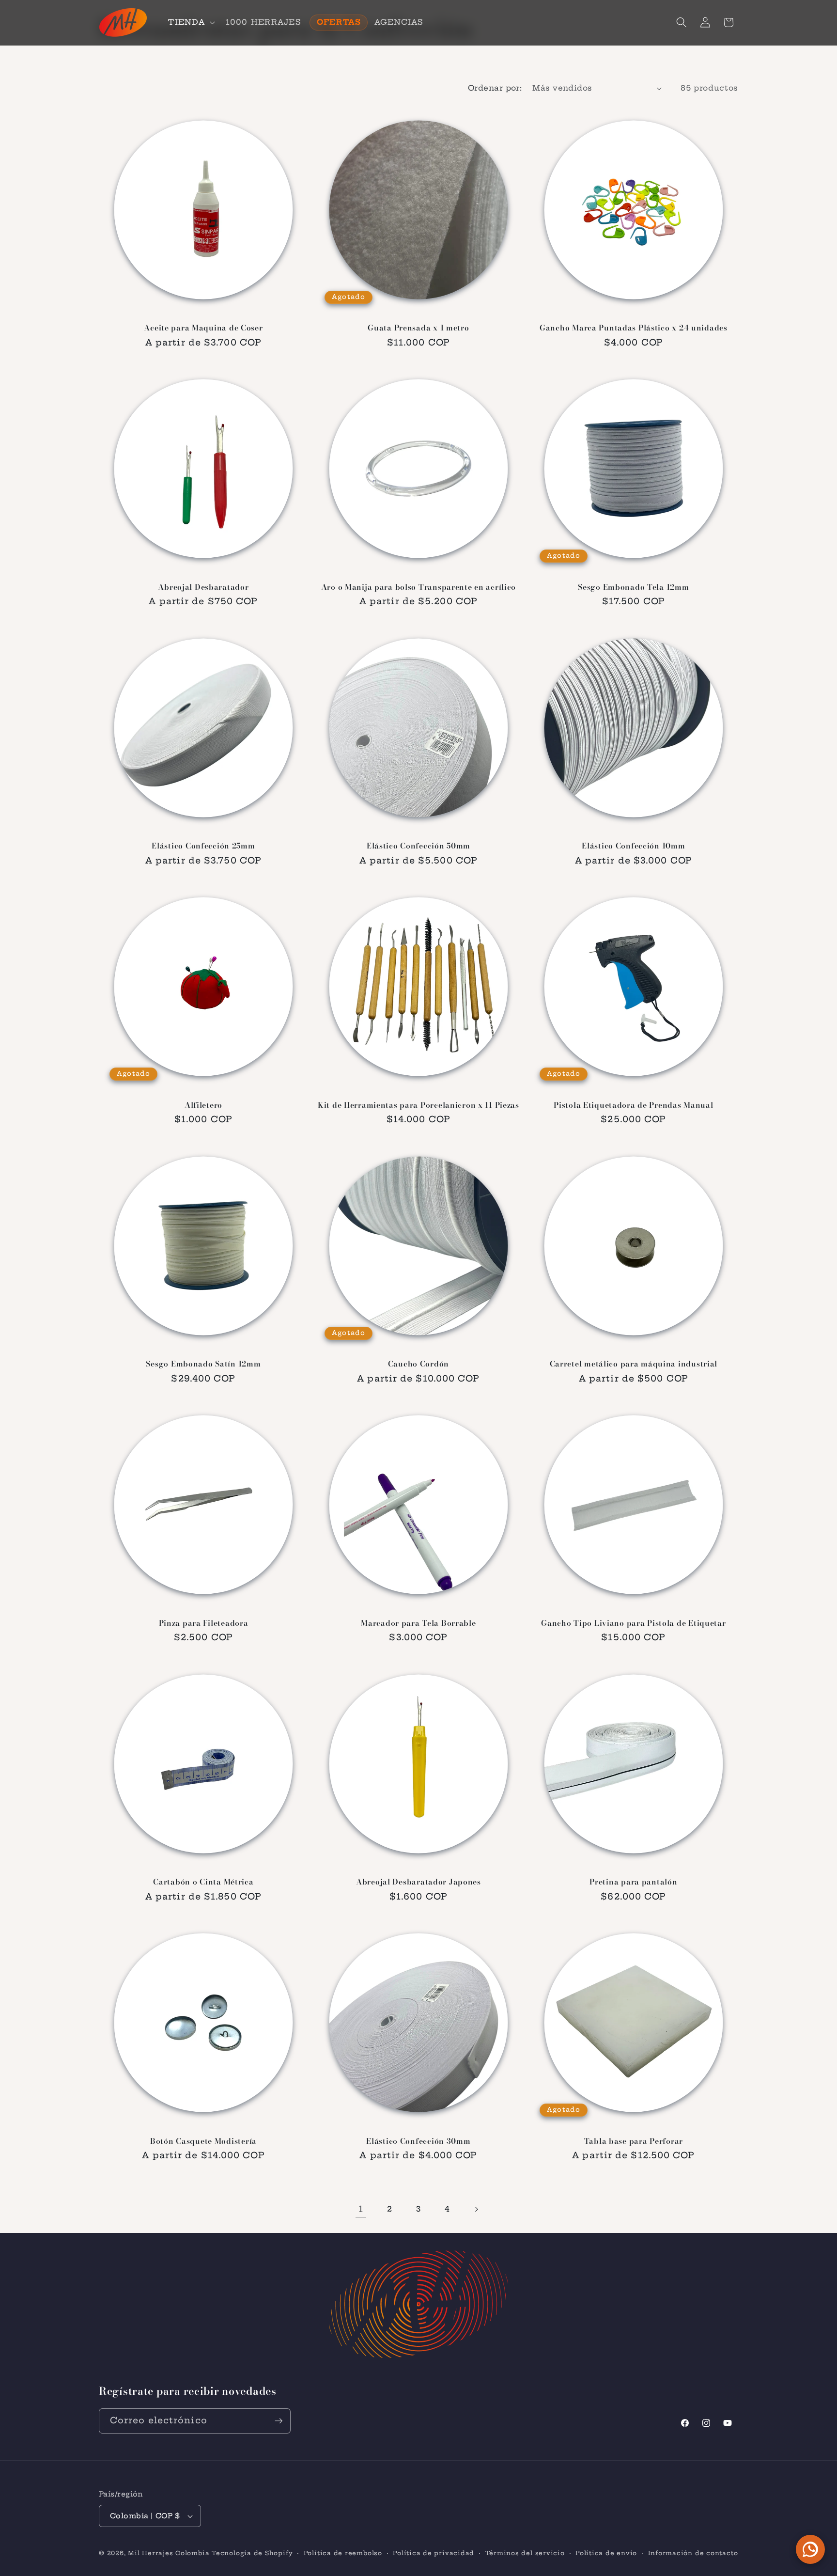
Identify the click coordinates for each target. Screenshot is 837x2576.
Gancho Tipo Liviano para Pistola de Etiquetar (633, 1623)
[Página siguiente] (476, 2209)
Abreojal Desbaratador (203, 587)
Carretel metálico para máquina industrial (634, 1364)
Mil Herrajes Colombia (169, 2553)
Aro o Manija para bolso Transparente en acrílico (419, 587)
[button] (190, 22)
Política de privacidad (434, 2553)
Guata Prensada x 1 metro (418, 328)
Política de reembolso (343, 2553)
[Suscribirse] (279, 2421)
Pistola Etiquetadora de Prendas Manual (633, 1105)
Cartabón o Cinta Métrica (203, 1882)
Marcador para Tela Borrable (418, 1623)
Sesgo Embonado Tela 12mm (633, 587)
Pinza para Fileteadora (204, 1623)
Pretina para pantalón (633, 1882)
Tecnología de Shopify (252, 2553)
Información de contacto (693, 2553)
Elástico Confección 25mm (203, 846)
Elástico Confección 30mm (418, 2141)
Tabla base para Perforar (634, 2141)
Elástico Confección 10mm (633, 846)
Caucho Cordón (418, 1364)
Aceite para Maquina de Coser (203, 328)
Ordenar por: (495, 88)
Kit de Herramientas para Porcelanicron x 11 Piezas (418, 1105)
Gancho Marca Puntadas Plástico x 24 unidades (634, 328)
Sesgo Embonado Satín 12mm (203, 1364)
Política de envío (606, 2553)
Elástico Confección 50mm (418, 846)
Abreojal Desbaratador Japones (418, 1882)
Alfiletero (203, 1105)
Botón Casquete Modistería (203, 2141)
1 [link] (361, 2209)
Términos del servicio (525, 2553)
